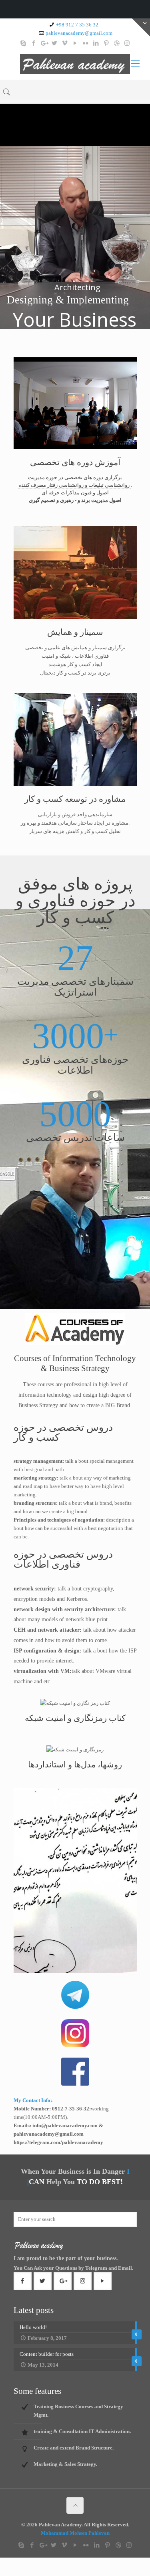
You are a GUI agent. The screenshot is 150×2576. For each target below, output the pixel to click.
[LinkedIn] (96, 43)
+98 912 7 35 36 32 (77, 25)
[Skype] (23, 43)
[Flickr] (85, 43)
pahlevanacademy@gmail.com (79, 33)
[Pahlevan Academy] (75, 64)
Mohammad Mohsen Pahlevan (75, 2533)
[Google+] (44, 43)
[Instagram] (127, 43)
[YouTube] (75, 43)
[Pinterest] (106, 43)
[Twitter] (54, 43)
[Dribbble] (117, 43)
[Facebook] (33, 43)
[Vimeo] (65, 43)
